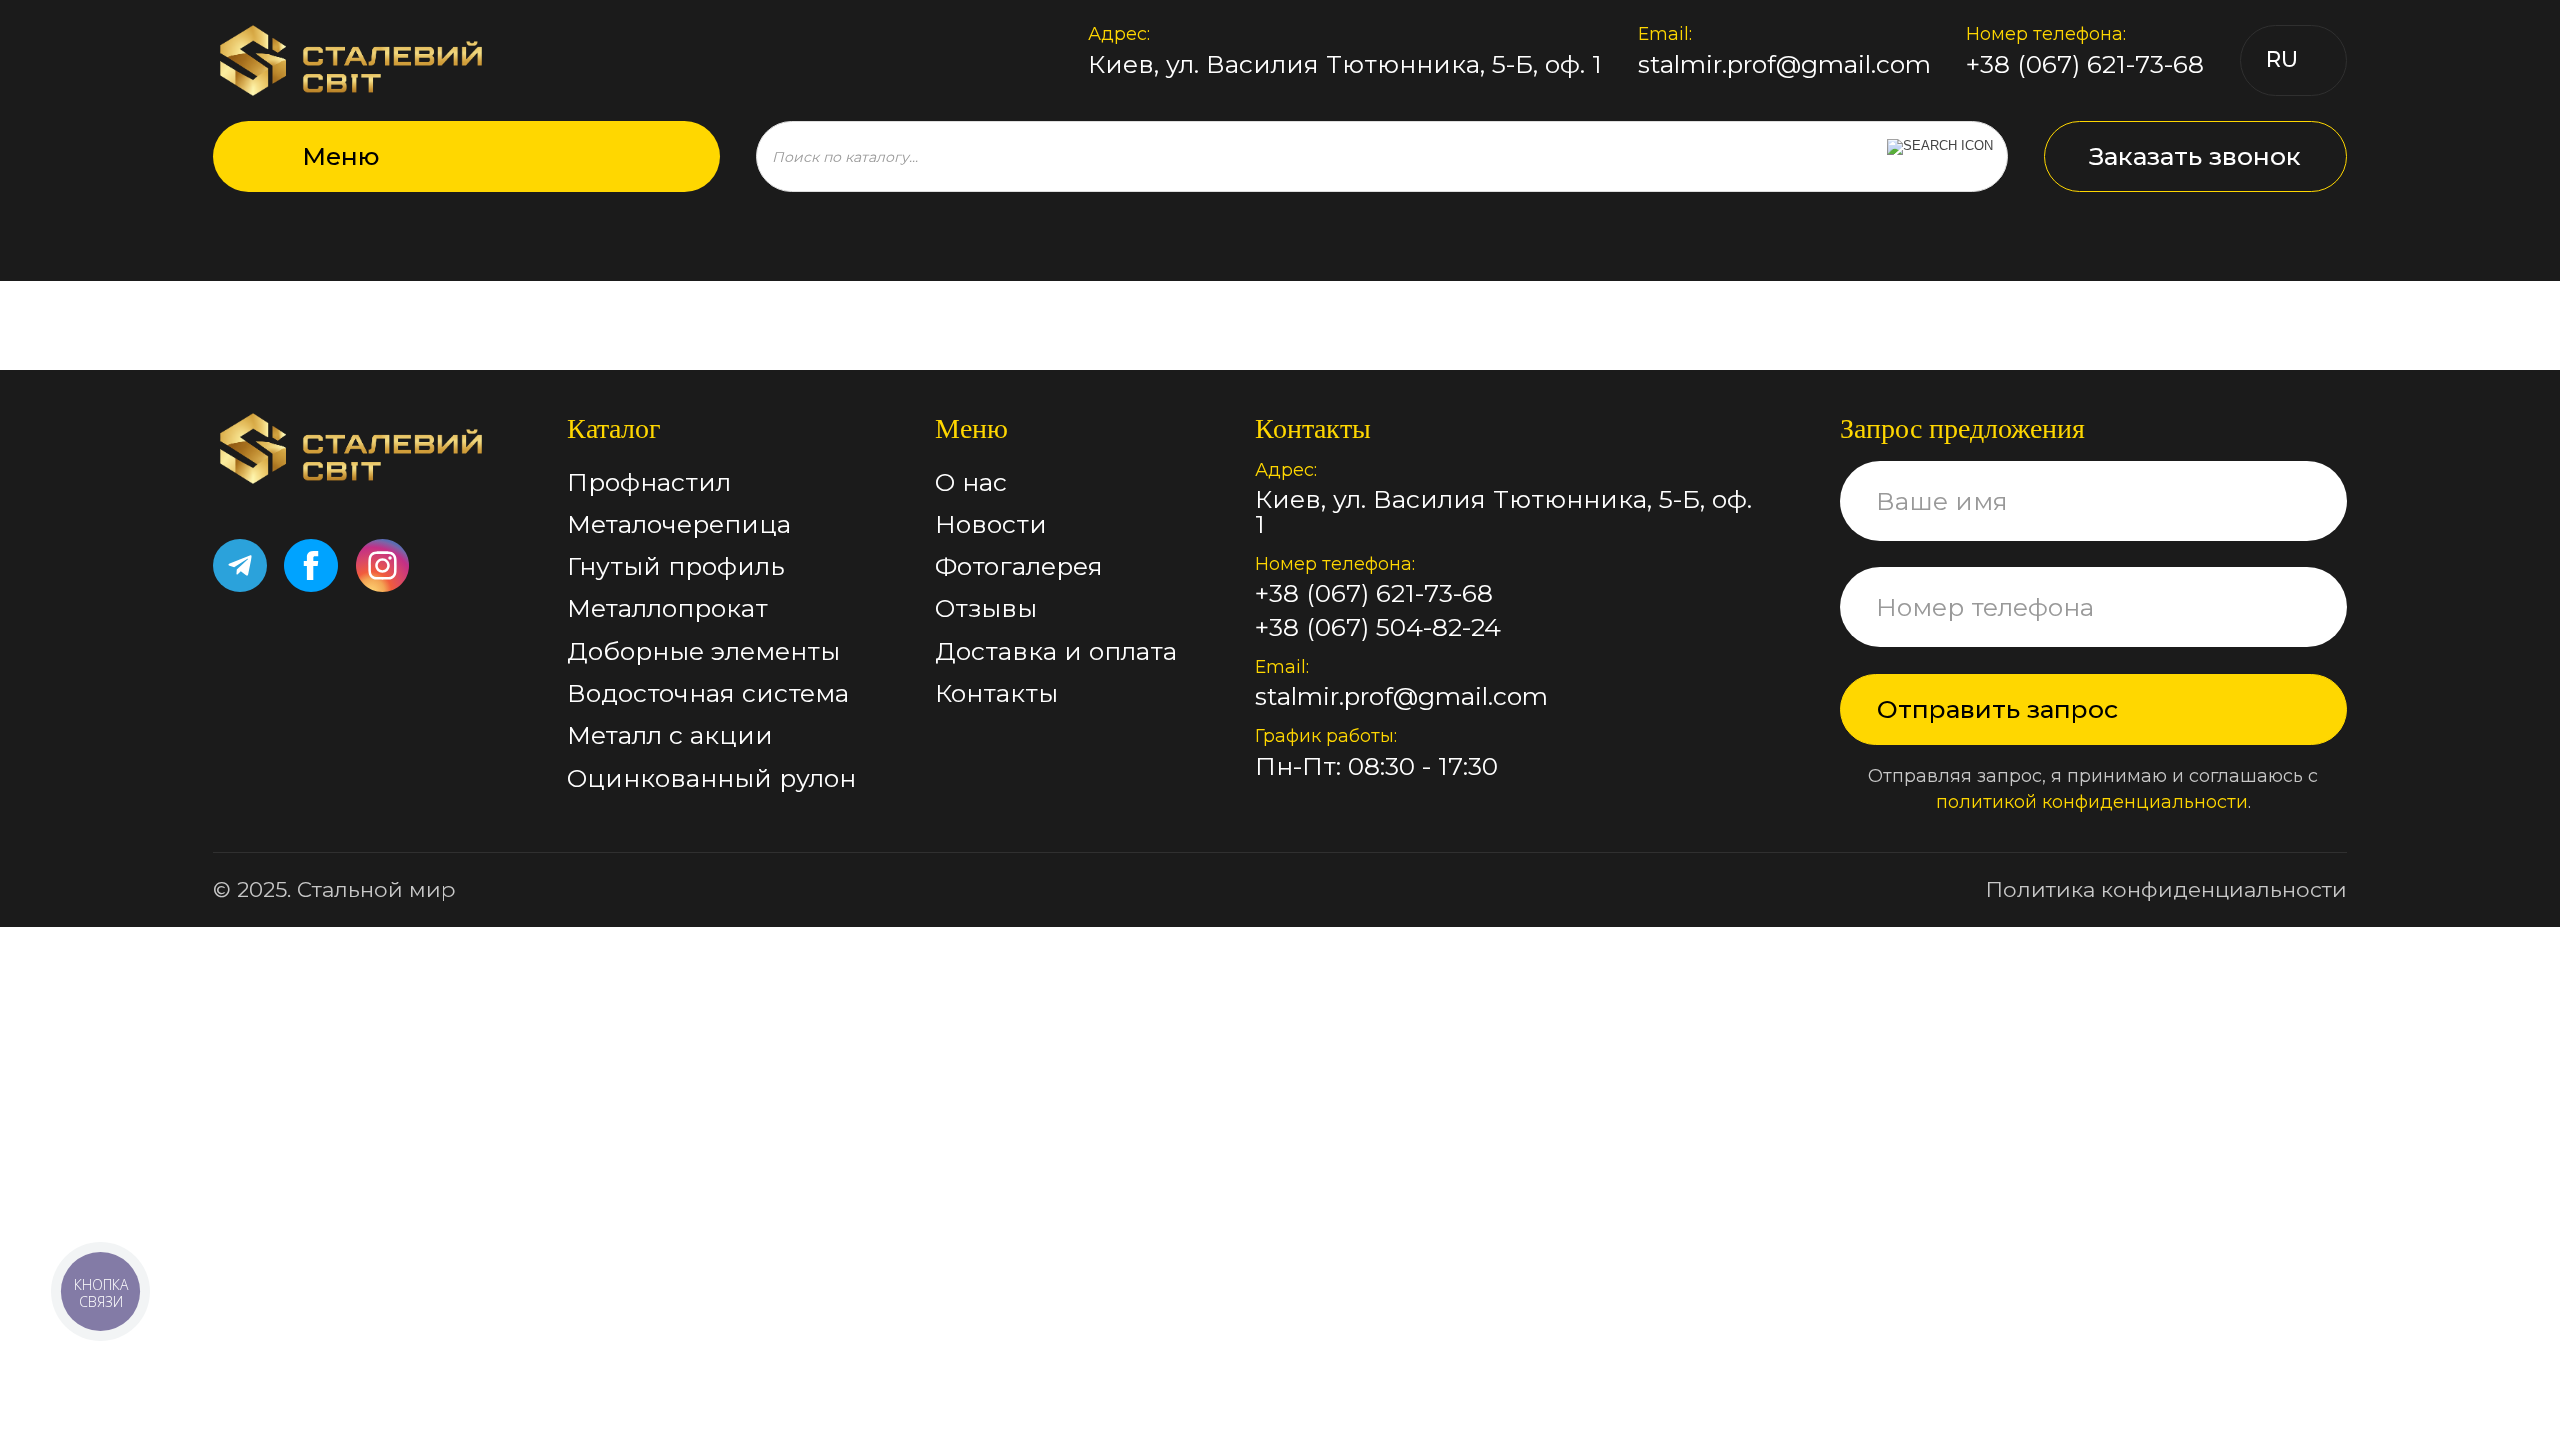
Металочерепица (679, 524)
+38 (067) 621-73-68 (2085, 64)
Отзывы (986, 608)
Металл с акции (670, 735)
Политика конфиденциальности (2166, 889)
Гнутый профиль (676, 566)
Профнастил (649, 482)
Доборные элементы (703, 651)
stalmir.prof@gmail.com (1784, 64)
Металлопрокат (667, 608)
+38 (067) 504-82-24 (1378, 627)
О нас (971, 482)
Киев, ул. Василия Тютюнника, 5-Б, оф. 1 (1345, 64)
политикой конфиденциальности (2092, 801)
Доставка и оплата (1056, 651)
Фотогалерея (1019, 566)
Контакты (996, 693)
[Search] (1940, 156)
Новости (991, 524)
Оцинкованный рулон (711, 778)
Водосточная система (708, 693)
